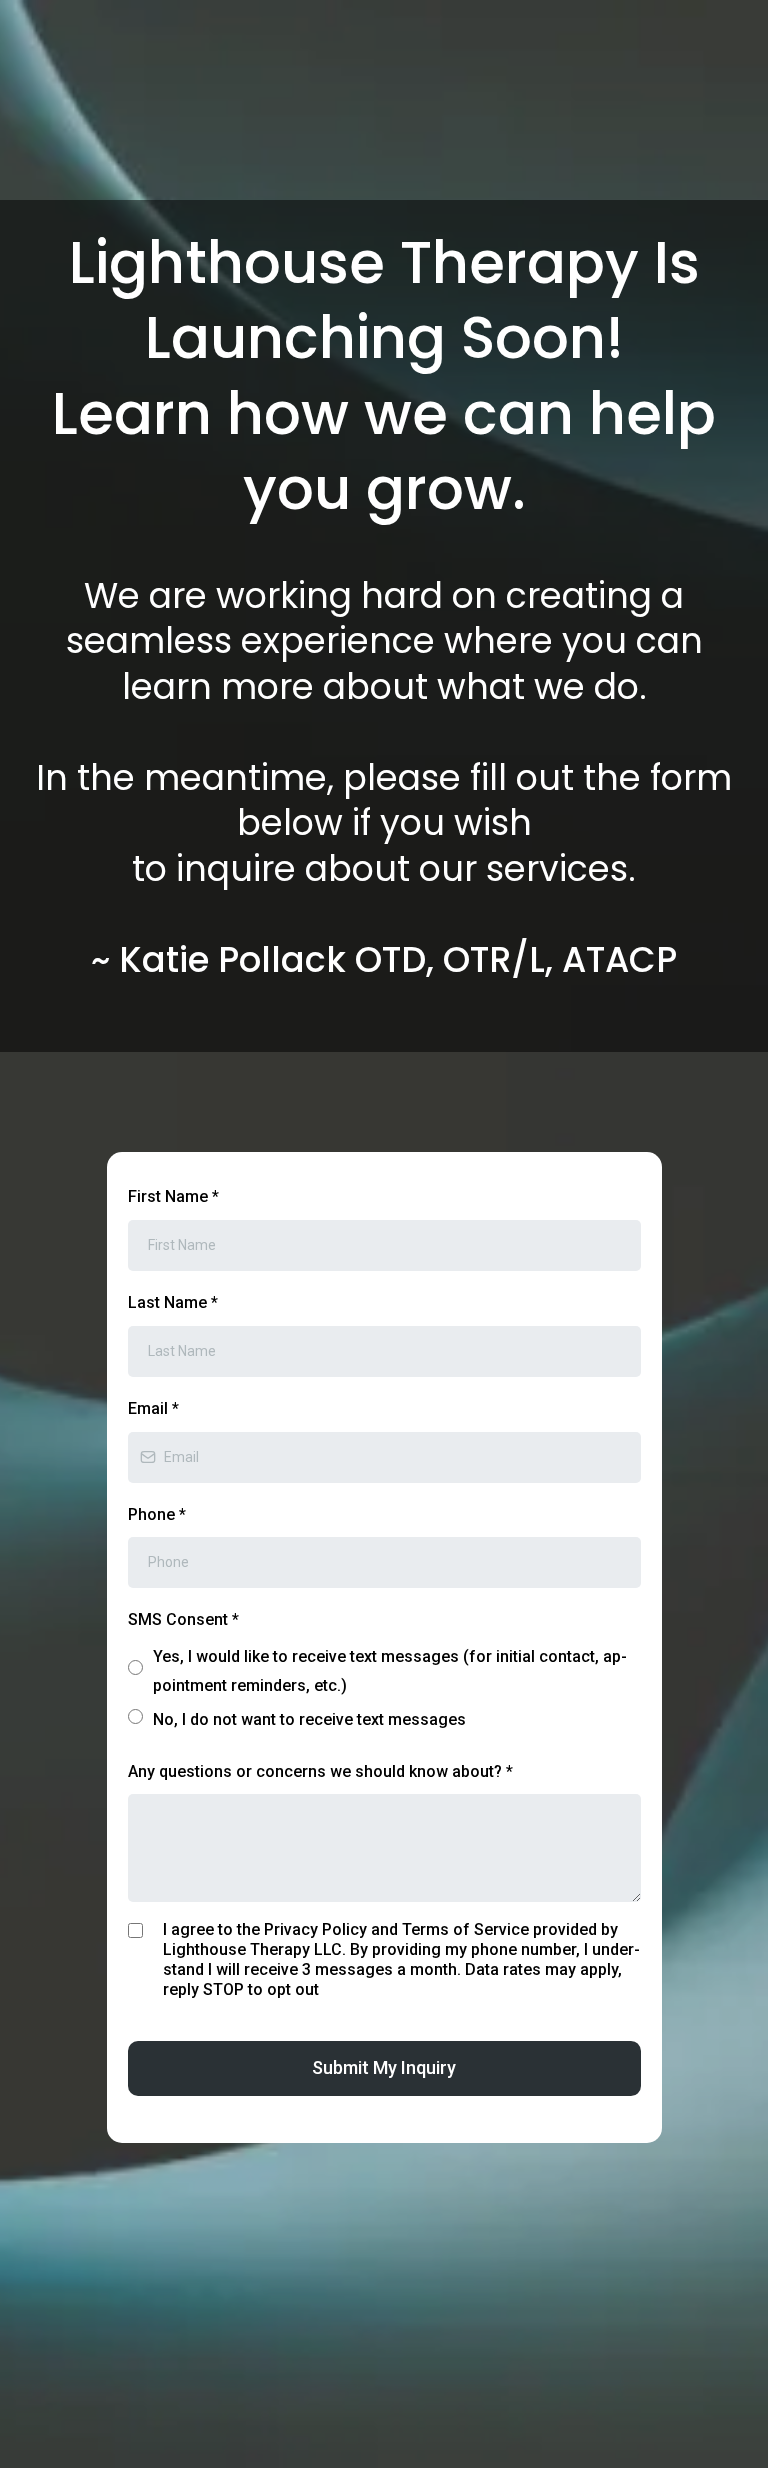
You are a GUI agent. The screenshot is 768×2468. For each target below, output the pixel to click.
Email (153, 1408)
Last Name (173, 1302)
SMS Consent (183, 1619)
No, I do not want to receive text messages (309, 1719)
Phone (157, 1514)
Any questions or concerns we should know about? (320, 1771)
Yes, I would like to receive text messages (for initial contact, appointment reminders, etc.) (390, 1671)
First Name (173, 1196)
